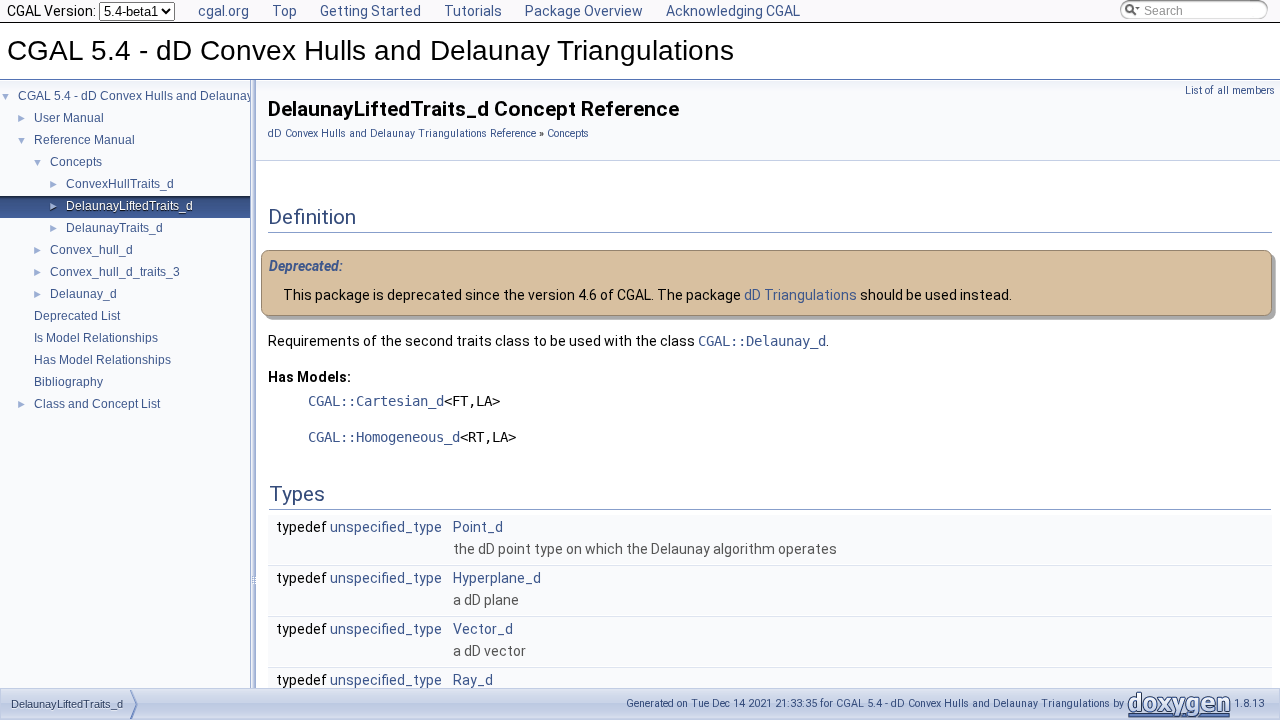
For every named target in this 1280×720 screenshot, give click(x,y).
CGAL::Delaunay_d (762, 341)
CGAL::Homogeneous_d (384, 437)
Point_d (478, 527)
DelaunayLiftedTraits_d (129, 206)
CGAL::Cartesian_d (376, 401)
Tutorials (473, 11)
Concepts (76, 162)
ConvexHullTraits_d (120, 184)
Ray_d (473, 680)
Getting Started (370, 11)
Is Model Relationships (96, 338)
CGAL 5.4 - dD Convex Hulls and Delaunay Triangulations (176, 96)
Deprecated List (77, 316)
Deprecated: (306, 266)
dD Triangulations (800, 295)
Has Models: (309, 377)
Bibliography (68, 382)
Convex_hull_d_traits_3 (115, 272)
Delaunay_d (83, 294)
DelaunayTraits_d (114, 228)
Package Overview (584, 11)
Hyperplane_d (497, 578)
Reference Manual (84, 140)
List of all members (1230, 90)
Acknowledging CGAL (733, 11)
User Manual (69, 118)
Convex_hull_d (91, 250)
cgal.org (223, 11)
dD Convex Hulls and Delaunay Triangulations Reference (402, 133)
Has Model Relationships (102, 360)
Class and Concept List (97, 404)
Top (284, 11)
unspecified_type (386, 527)
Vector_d (483, 629)
